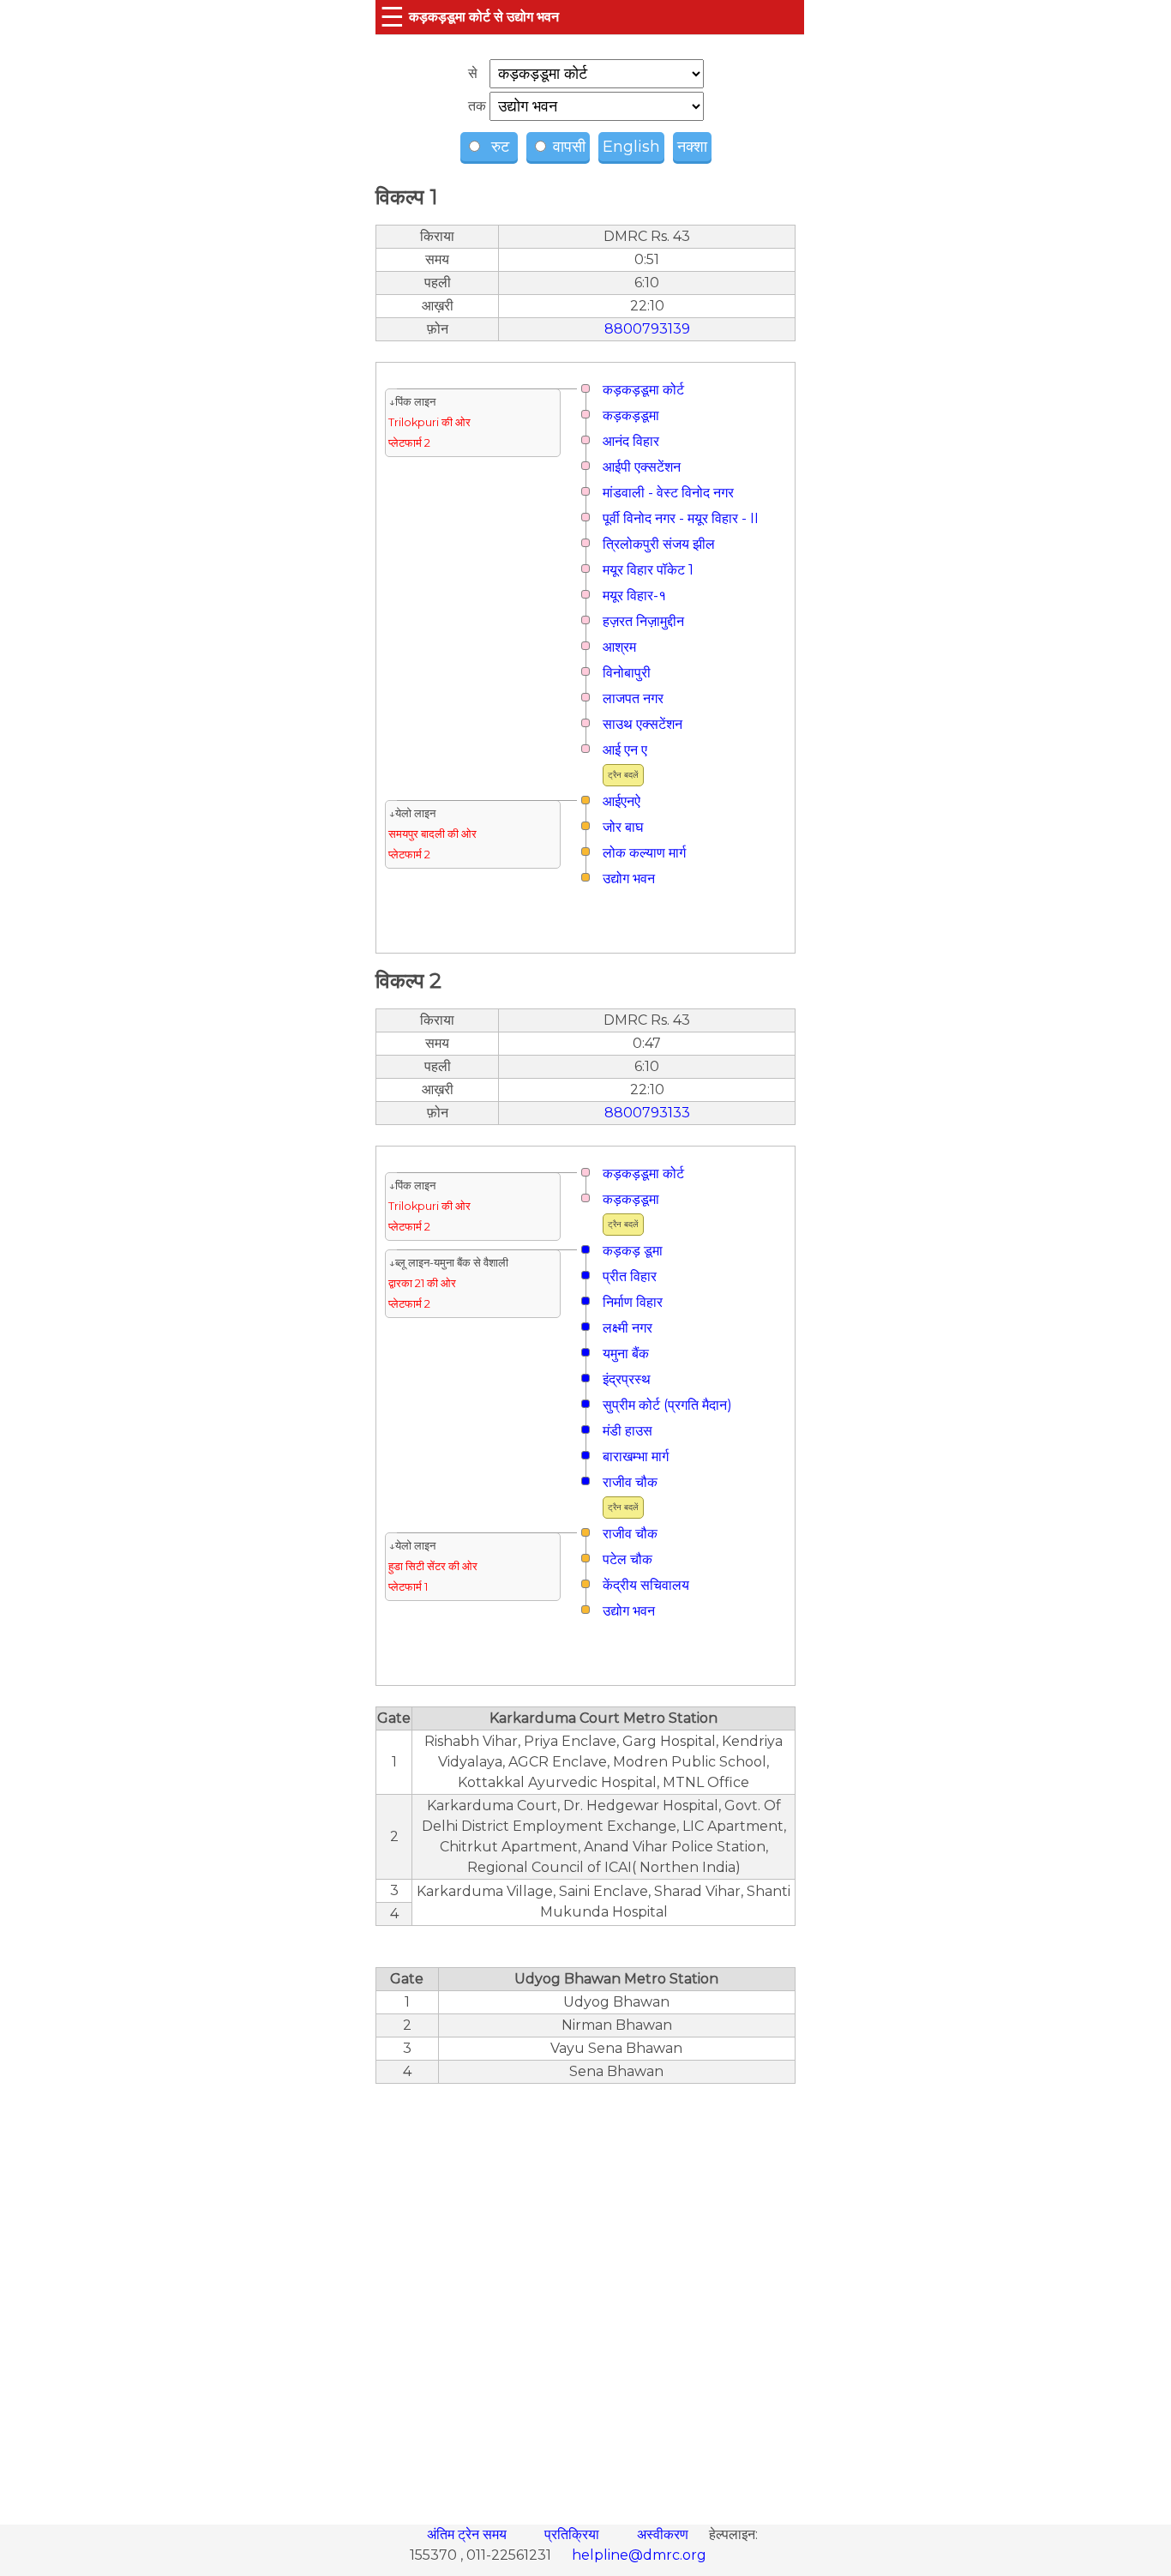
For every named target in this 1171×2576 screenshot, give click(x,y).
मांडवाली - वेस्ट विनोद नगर (668, 493)
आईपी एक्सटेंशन (642, 467)
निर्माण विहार (633, 1302)
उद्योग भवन (629, 879)
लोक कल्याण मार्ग (644, 853)
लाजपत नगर (633, 698)
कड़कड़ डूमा (633, 1251)
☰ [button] (392, 17)
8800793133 (647, 1113)
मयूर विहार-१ (634, 596)
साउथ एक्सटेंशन (643, 724)
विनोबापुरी (627, 673)
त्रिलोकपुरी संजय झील (659, 544)
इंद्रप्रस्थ (627, 1379)
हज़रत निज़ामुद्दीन (643, 621)
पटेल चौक (628, 1559)
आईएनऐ (622, 801)
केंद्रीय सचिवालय (646, 1585)
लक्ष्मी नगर (628, 1328)
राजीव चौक (630, 1482)
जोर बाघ (623, 827)
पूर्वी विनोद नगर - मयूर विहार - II (681, 518)
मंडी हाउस (628, 1431)
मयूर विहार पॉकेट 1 (648, 570)
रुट (498, 147)
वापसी (567, 147)
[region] (585, 2295)
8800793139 (647, 329)
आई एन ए (625, 750)
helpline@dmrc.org (639, 2555)
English (631, 147)
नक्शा (692, 147)
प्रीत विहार (630, 1276)
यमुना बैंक (626, 1354)
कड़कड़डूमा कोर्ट (643, 390)
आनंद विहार (631, 441)
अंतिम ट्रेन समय (468, 2534)
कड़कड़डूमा (631, 415)
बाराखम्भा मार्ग (636, 1457)
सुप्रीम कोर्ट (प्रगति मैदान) (667, 1405)
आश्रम (619, 647)
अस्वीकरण (664, 2534)
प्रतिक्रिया (573, 2534)
